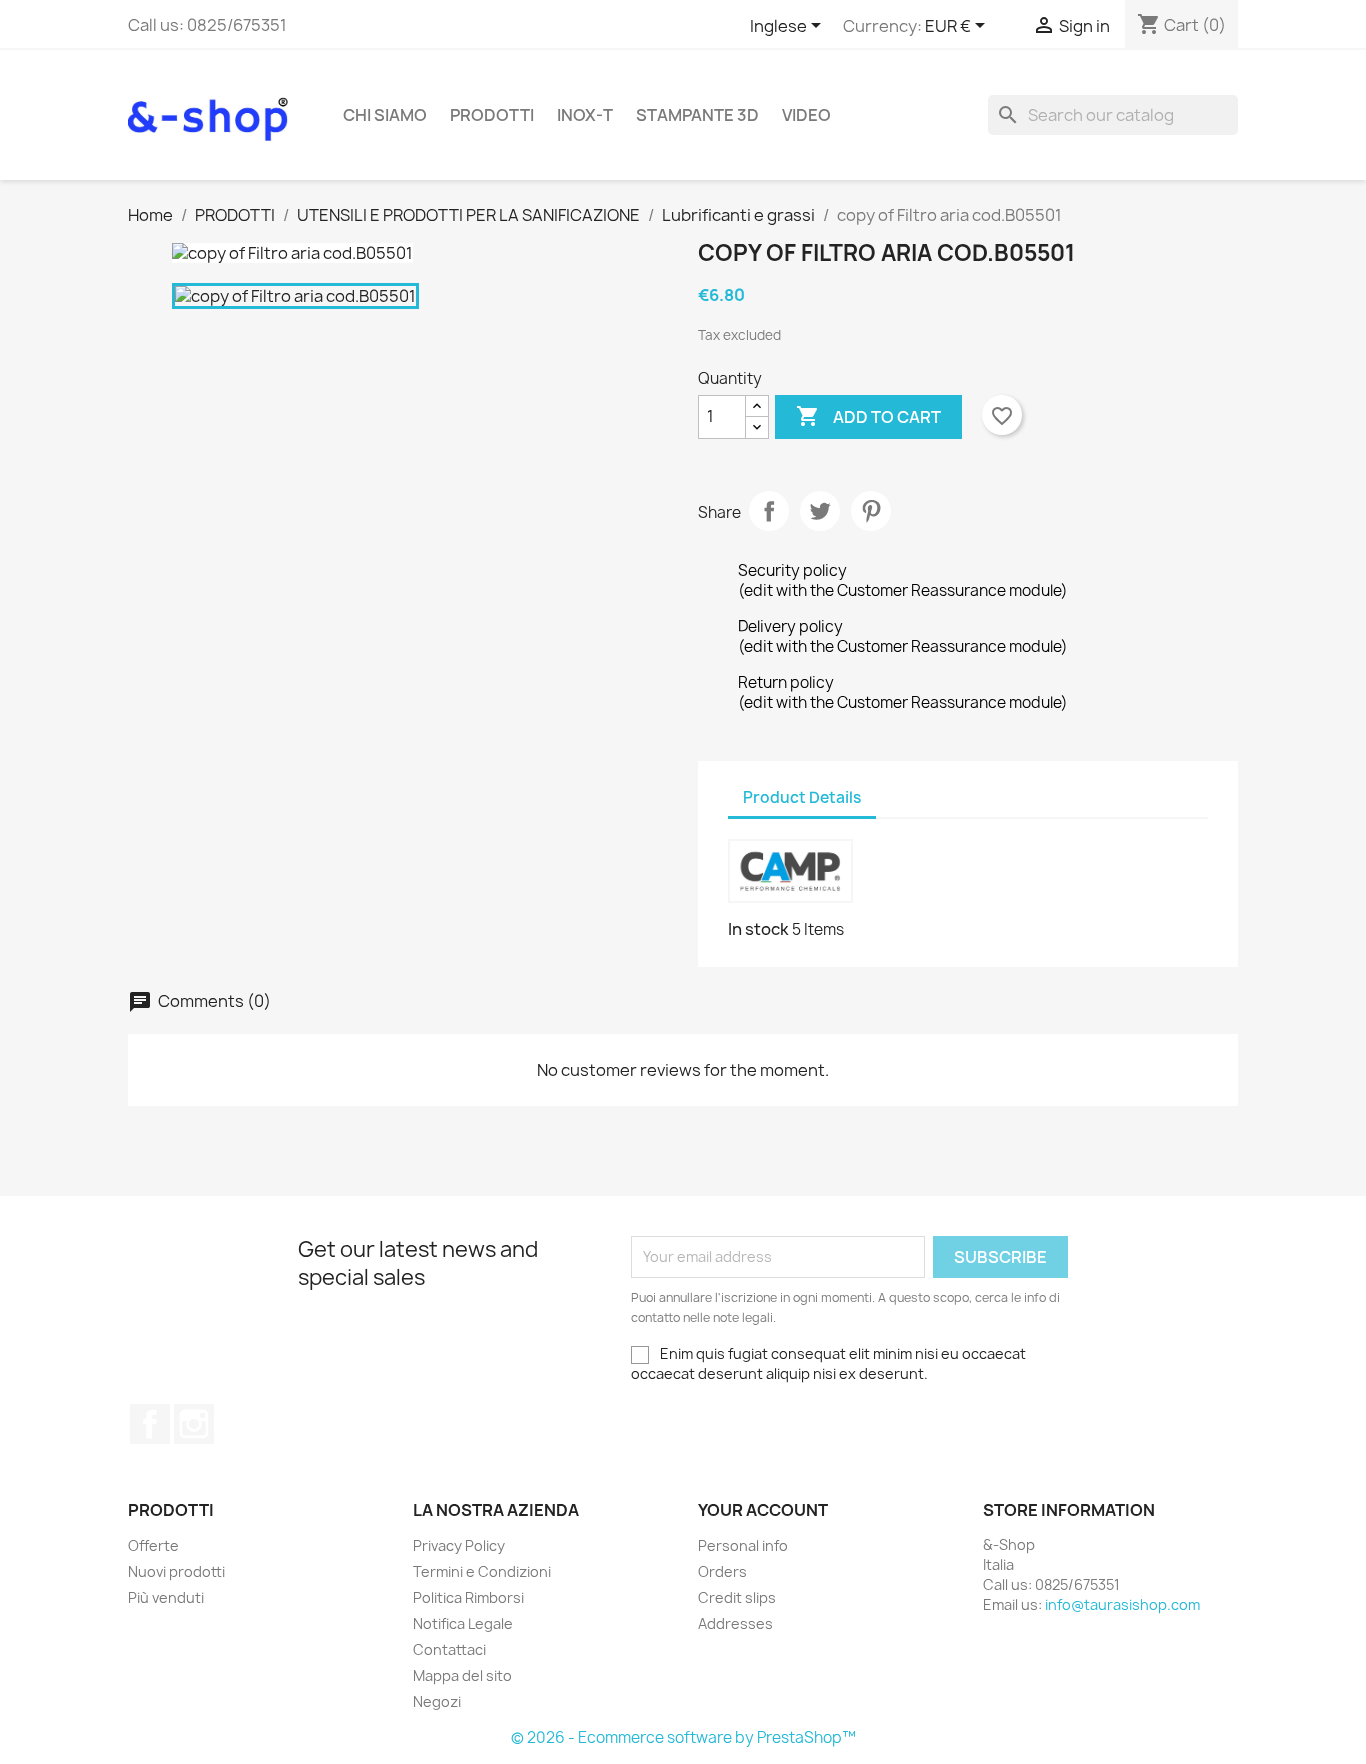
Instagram (194, 1424)
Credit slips (737, 1597)
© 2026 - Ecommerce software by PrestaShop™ (683, 1737)
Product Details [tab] (802, 797)
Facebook (150, 1424)
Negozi (437, 1701)
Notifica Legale (463, 1623)
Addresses (735, 1623)
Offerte (153, 1545)
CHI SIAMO (385, 115)
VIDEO (806, 115)
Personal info (743, 1545)
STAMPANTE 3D (697, 115)
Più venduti (166, 1597)
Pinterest (871, 511)
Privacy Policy (459, 1545)
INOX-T (585, 115)
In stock (758, 929)
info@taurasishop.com (1122, 1604)
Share (769, 511)
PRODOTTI (492, 115)
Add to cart (868, 416)
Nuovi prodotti (176, 1571)
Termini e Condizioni (482, 1571)
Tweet (820, 511)
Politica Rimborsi (468, 1597)
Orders (722, 1571)
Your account (763, 1510)
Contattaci (449, 1649)
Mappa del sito (462, 1675)
